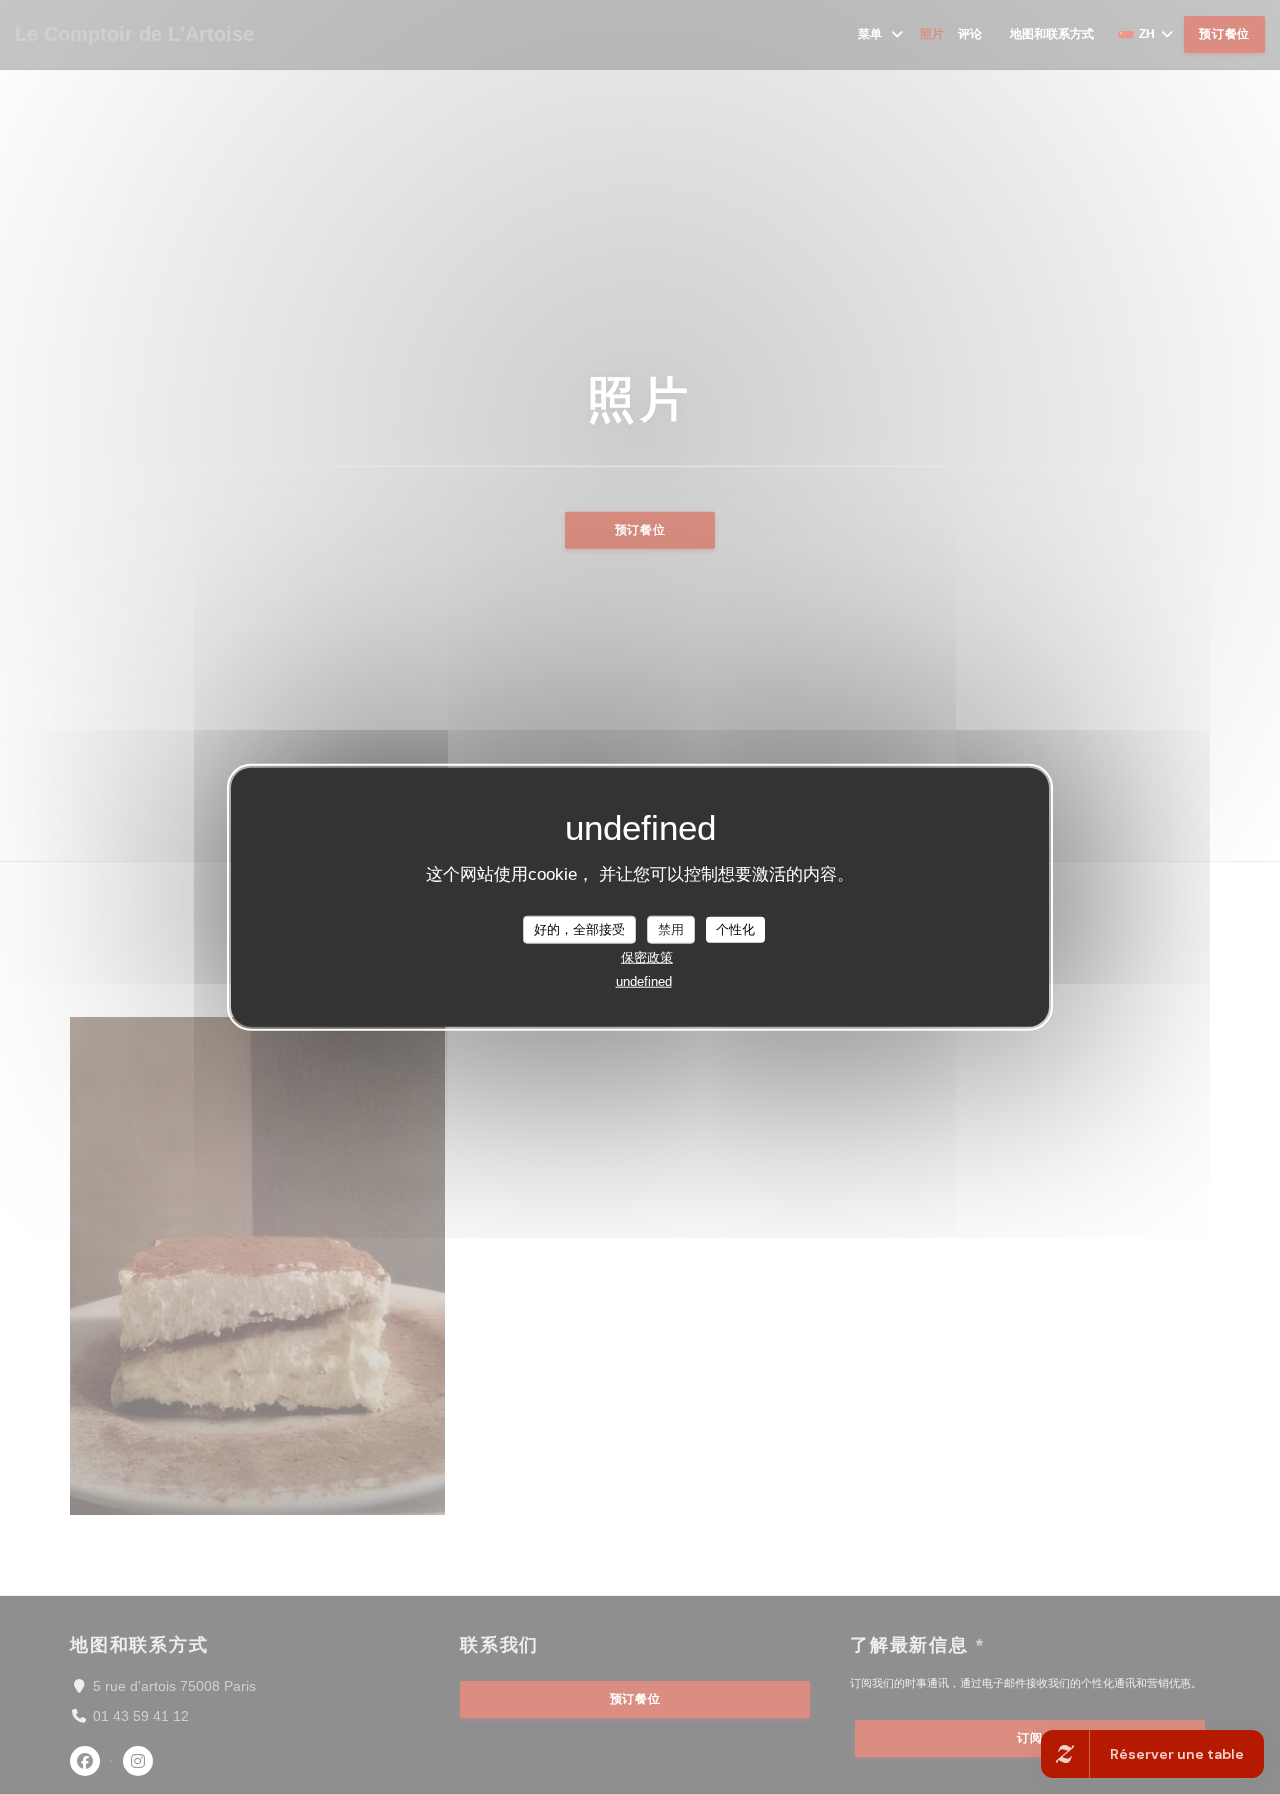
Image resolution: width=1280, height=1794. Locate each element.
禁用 (671, 929)
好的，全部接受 (579, 929)
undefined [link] (644, 980)
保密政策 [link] (647, 956)
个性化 (735, 929)
